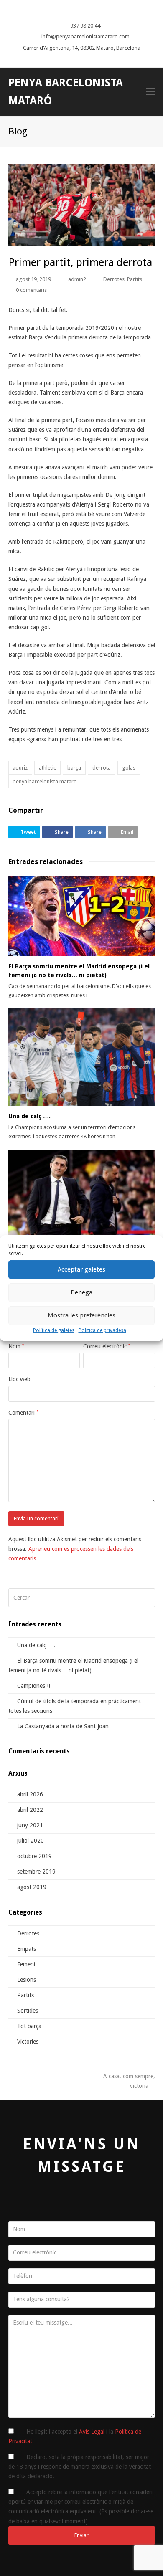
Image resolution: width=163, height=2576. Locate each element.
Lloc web (19, 1379)
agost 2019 (32, 1887)
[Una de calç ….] (82, 1057)
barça (74, 768)
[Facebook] (73, 12)
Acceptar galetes (81, 1269)
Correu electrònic (107, 1346)
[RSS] (97, 12)
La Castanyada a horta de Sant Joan (63, 1726)
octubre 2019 (34, 1856)
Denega (81, 1292)
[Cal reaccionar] (82, 1198)
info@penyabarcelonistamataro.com (85, 37)
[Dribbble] (81, 12)
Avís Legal (92, 2432)
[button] (24, 832)
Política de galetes (54, 1330)
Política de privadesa (102, 1330)
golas (129, 768)
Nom (16, 1346)
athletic (47, 768)
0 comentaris (31, 290)
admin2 (77, 279)
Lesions (27, 1980)
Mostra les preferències (81, 1315)
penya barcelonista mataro (45, 781)
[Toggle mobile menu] (150, 92)
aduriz (20, 768)
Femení (26, 1964)
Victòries (28, 2042)
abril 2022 (30, 1810)
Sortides (28, 2011)
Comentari (23, 1413)
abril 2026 (30, 1794)
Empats (27, 1949)
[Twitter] (65, 12)
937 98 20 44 (85, 26)
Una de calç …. (29, 1116)
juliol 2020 (31, 1841)
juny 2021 (30, 1825)
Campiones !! (34, 1686)
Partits (135, 279)
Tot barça (29, 2026)
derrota (102, 768)
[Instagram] (89, 12)
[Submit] (147, 1598)
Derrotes (114, 279)
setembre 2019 (36, 1872)
